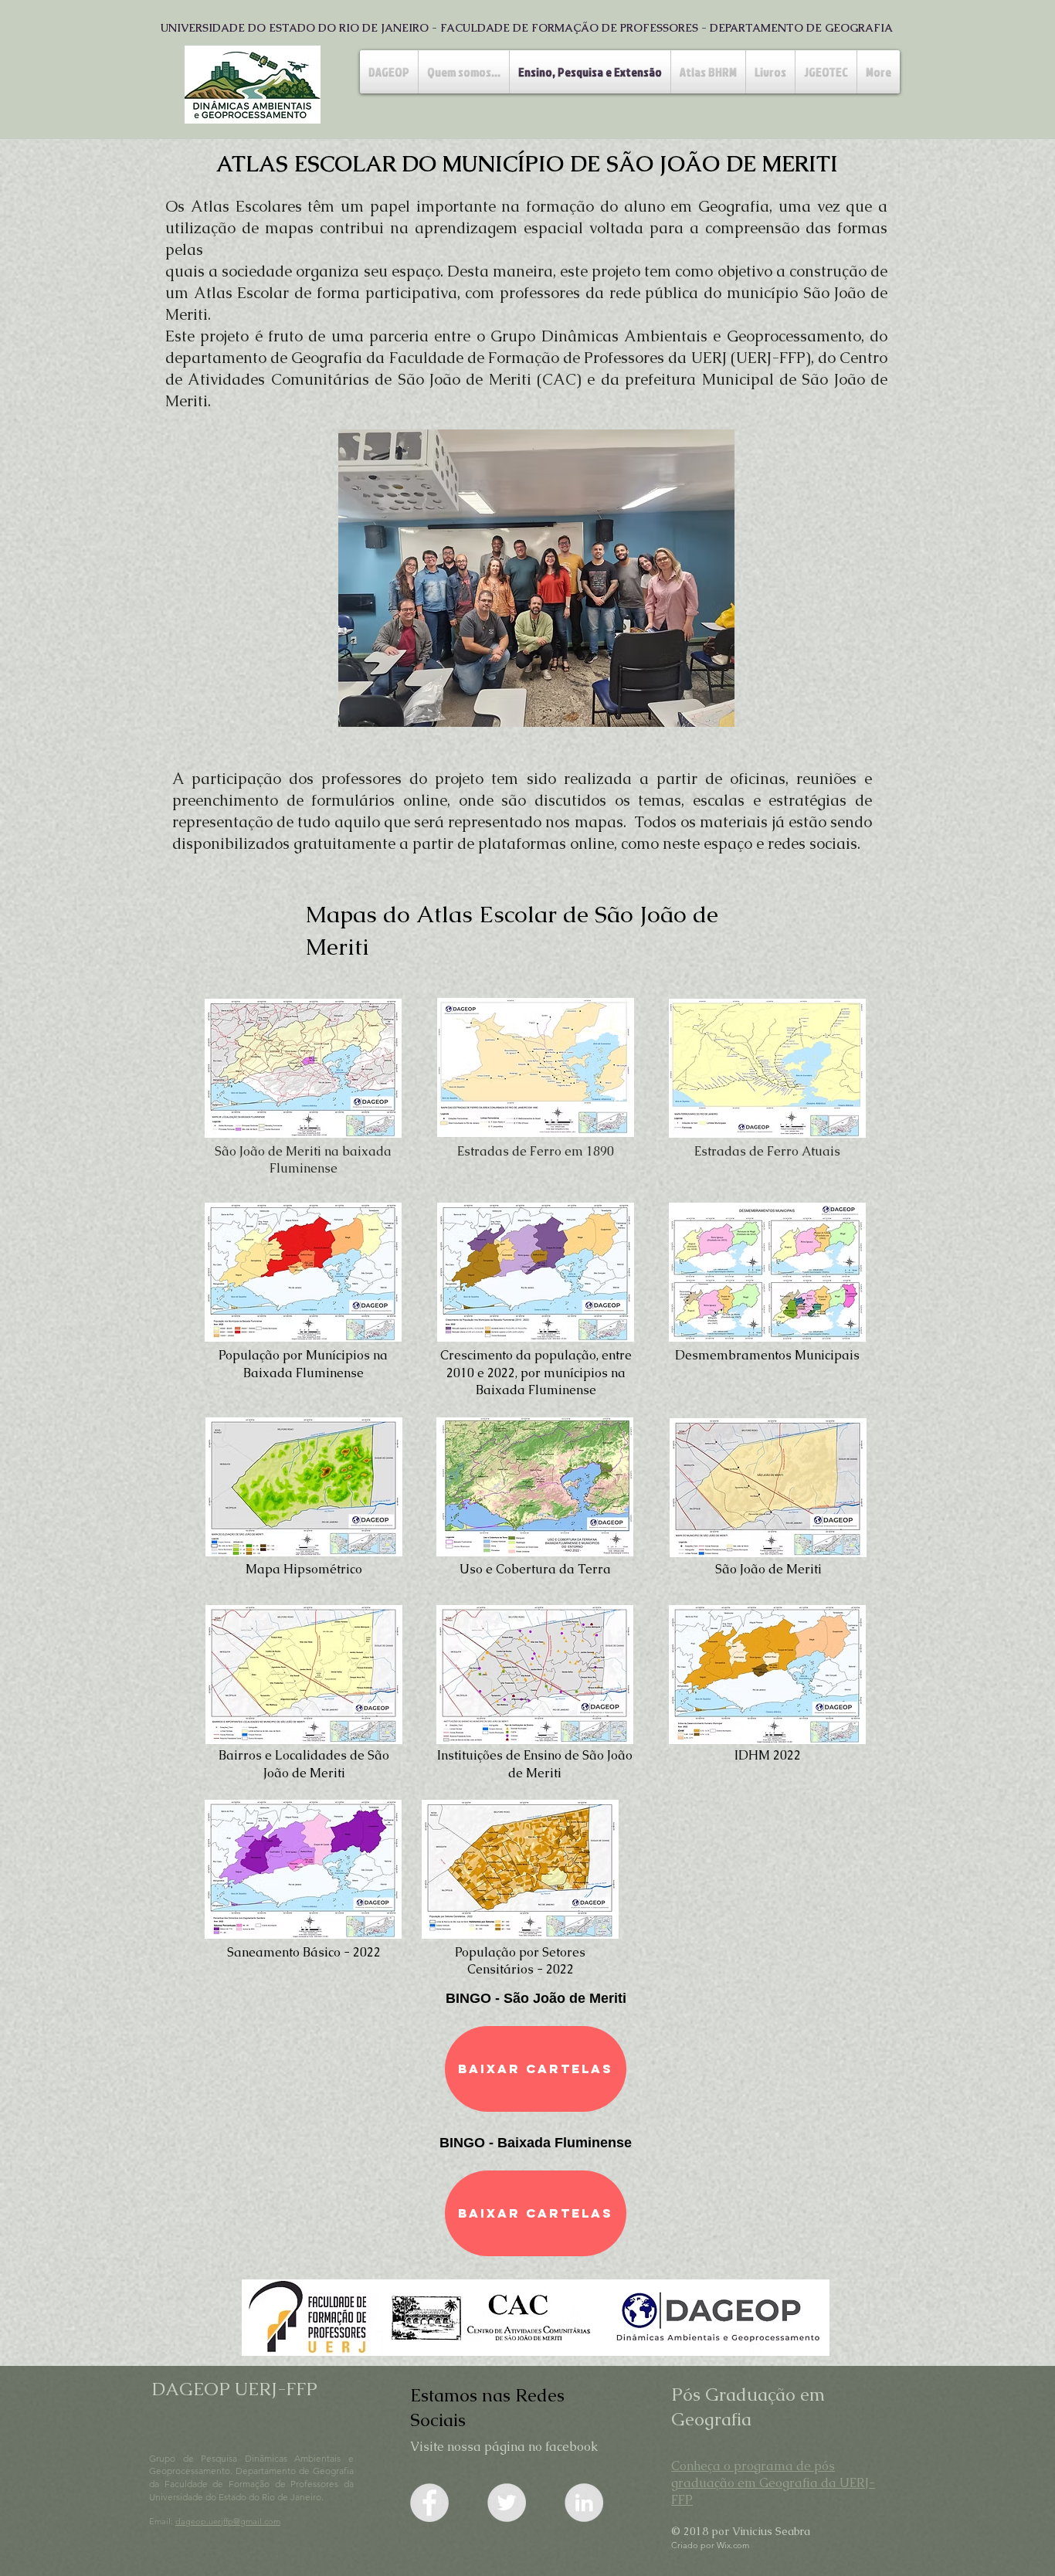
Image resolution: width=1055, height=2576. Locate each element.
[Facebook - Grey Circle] (429, 2503)
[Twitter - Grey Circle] (507, 2503)
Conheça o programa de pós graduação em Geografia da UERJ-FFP (773, 2483)
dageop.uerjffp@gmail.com (228, 2521)
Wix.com (733, 2545)
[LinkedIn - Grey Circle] (584, 2503)
